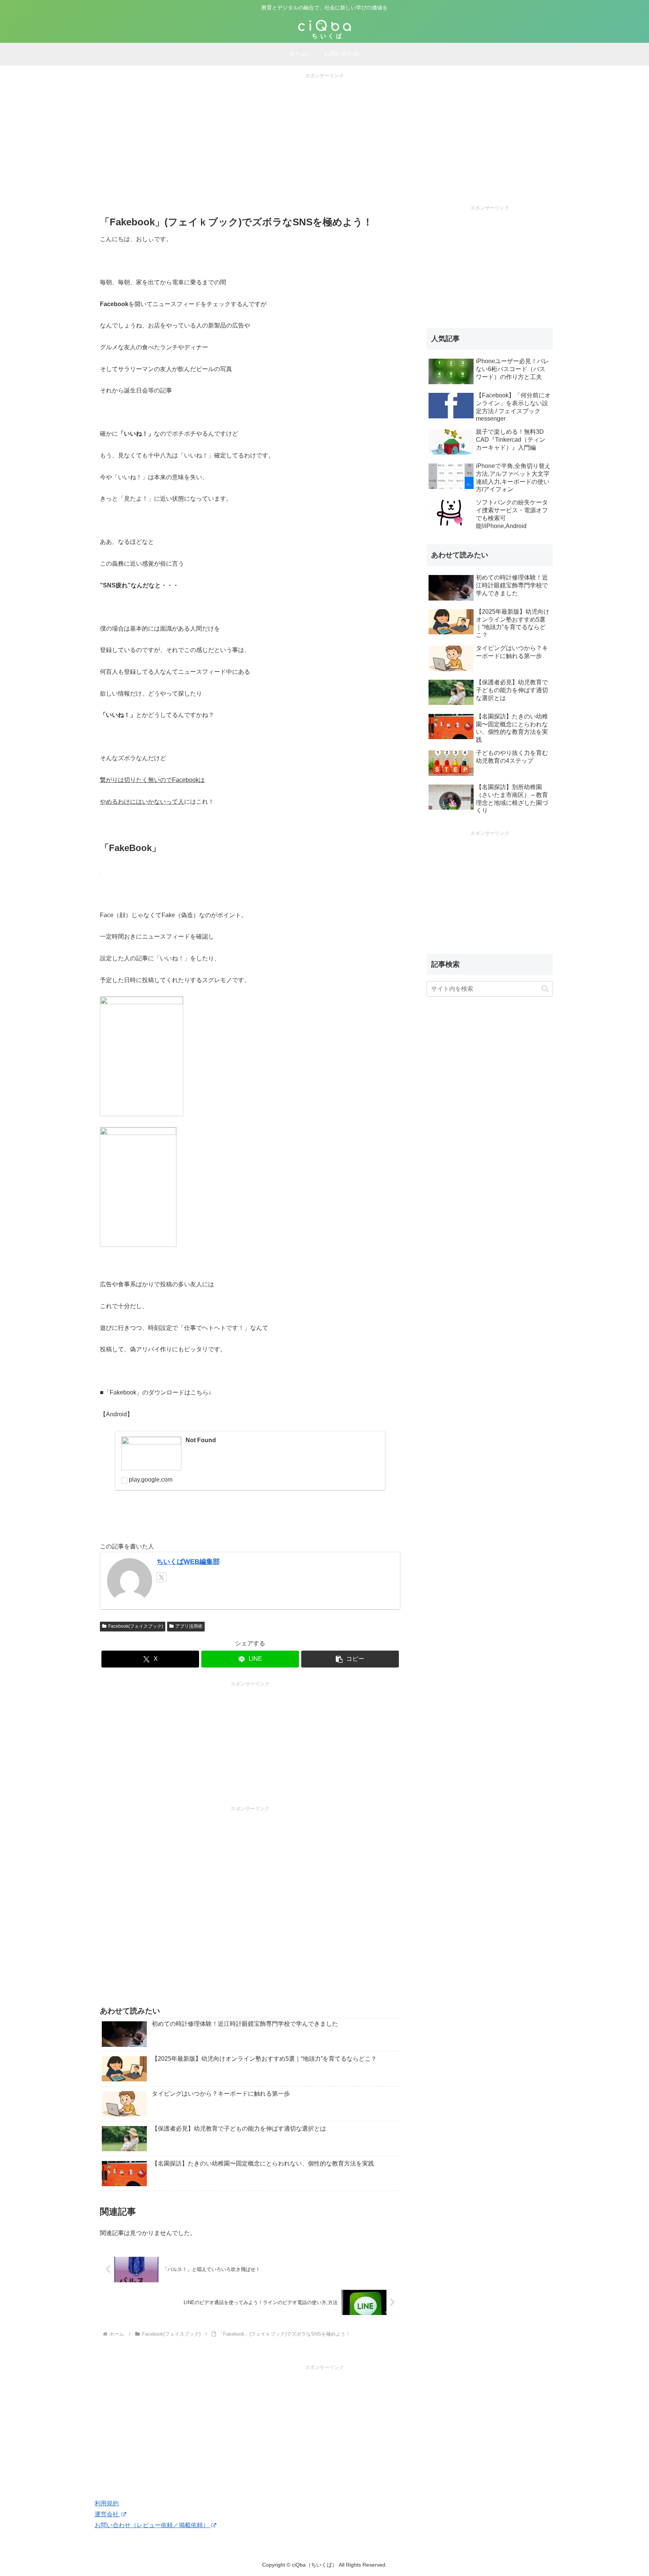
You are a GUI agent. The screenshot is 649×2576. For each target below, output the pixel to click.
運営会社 (107, 2514)
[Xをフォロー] (161, 1577)
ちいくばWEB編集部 (188, 1562)
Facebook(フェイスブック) (136, 1626)
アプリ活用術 (189, 1626)
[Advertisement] (324, 133)
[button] (350, 1659)
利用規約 (107, 2503)
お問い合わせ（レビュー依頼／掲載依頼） (152, 2525)
